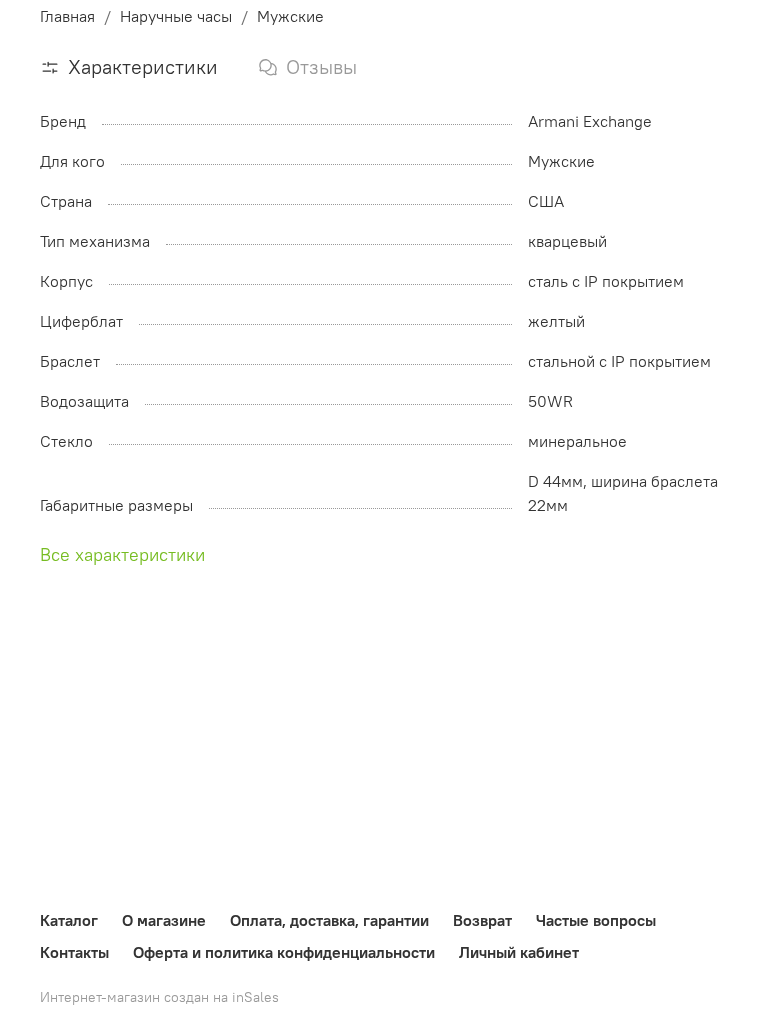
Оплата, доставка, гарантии (329, 920)
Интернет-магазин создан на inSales (159, 997)
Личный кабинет (519, 952)
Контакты (74, 952)
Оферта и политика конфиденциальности (284, 952)
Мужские (290, 16)
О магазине (164, 920)
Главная (67, 16)
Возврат (482, 920)
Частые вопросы (596, 920)
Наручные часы (176, 16)
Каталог (69, 920)
